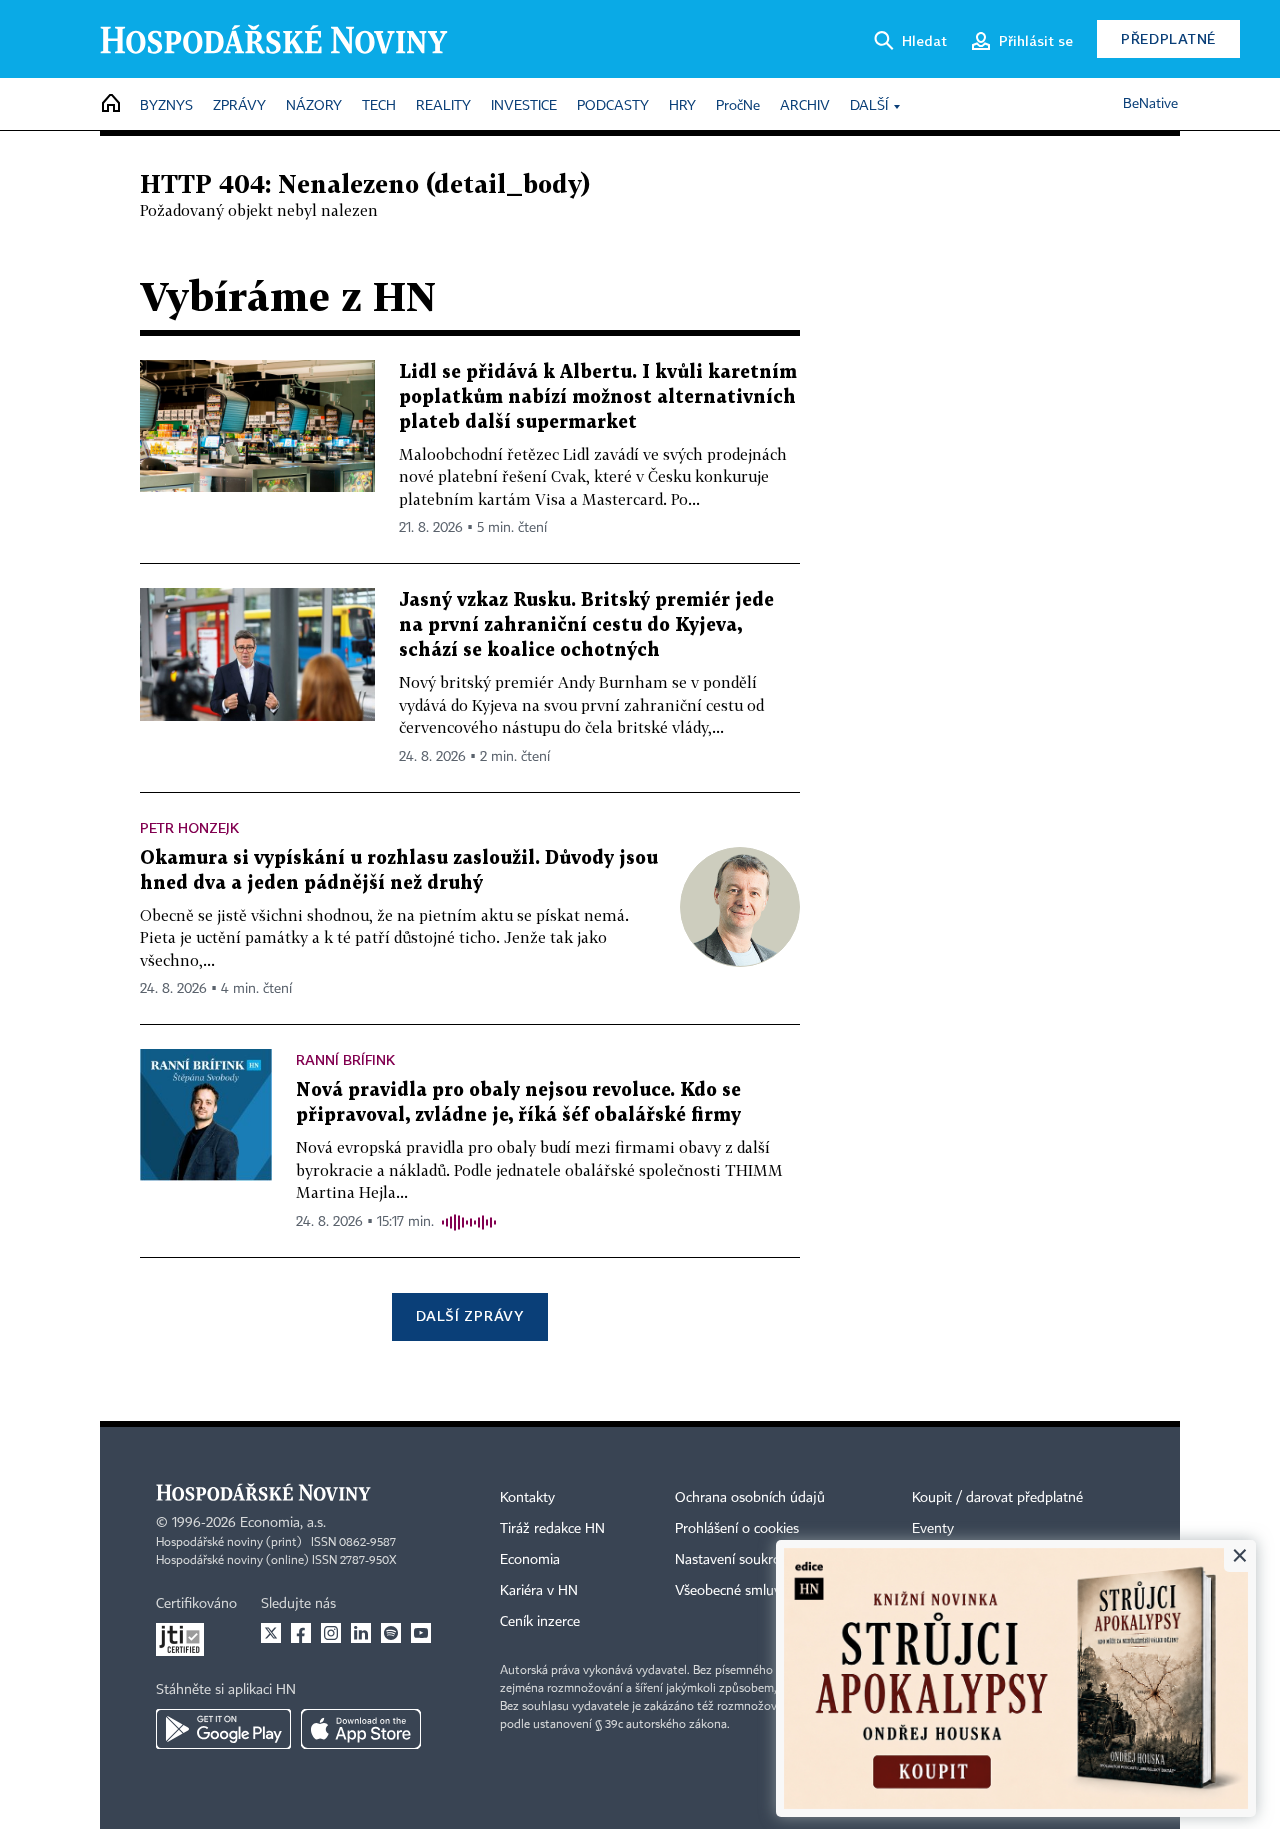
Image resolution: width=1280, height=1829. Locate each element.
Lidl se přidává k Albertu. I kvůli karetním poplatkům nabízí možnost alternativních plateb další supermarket (598, 397)
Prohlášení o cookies (737, 1529)
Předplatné (1168, 38)
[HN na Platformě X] (271, 1633)
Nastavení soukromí (735, 1560)
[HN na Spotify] (391, 1633)
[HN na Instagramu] (331, 1633)
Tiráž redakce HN (552, 1529)
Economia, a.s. (283, 1523)
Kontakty (527, 1498)
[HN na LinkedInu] (361, 1633)
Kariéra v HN (539, 1591)
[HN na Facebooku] (301, 1633)
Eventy (933, 1529)
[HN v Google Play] (223, 1729)
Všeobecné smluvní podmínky (766, 1591)
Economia (530, 1560)
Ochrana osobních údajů (750, 1498)
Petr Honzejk (189, 827)
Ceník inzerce (540, 1622)
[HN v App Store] (361, 1729)
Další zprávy (469, 1315)
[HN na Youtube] (421, 1633)
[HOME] (111, 104)
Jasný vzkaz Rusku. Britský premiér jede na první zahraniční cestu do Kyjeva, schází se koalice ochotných (586, 625)
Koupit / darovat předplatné (997, 1498)
